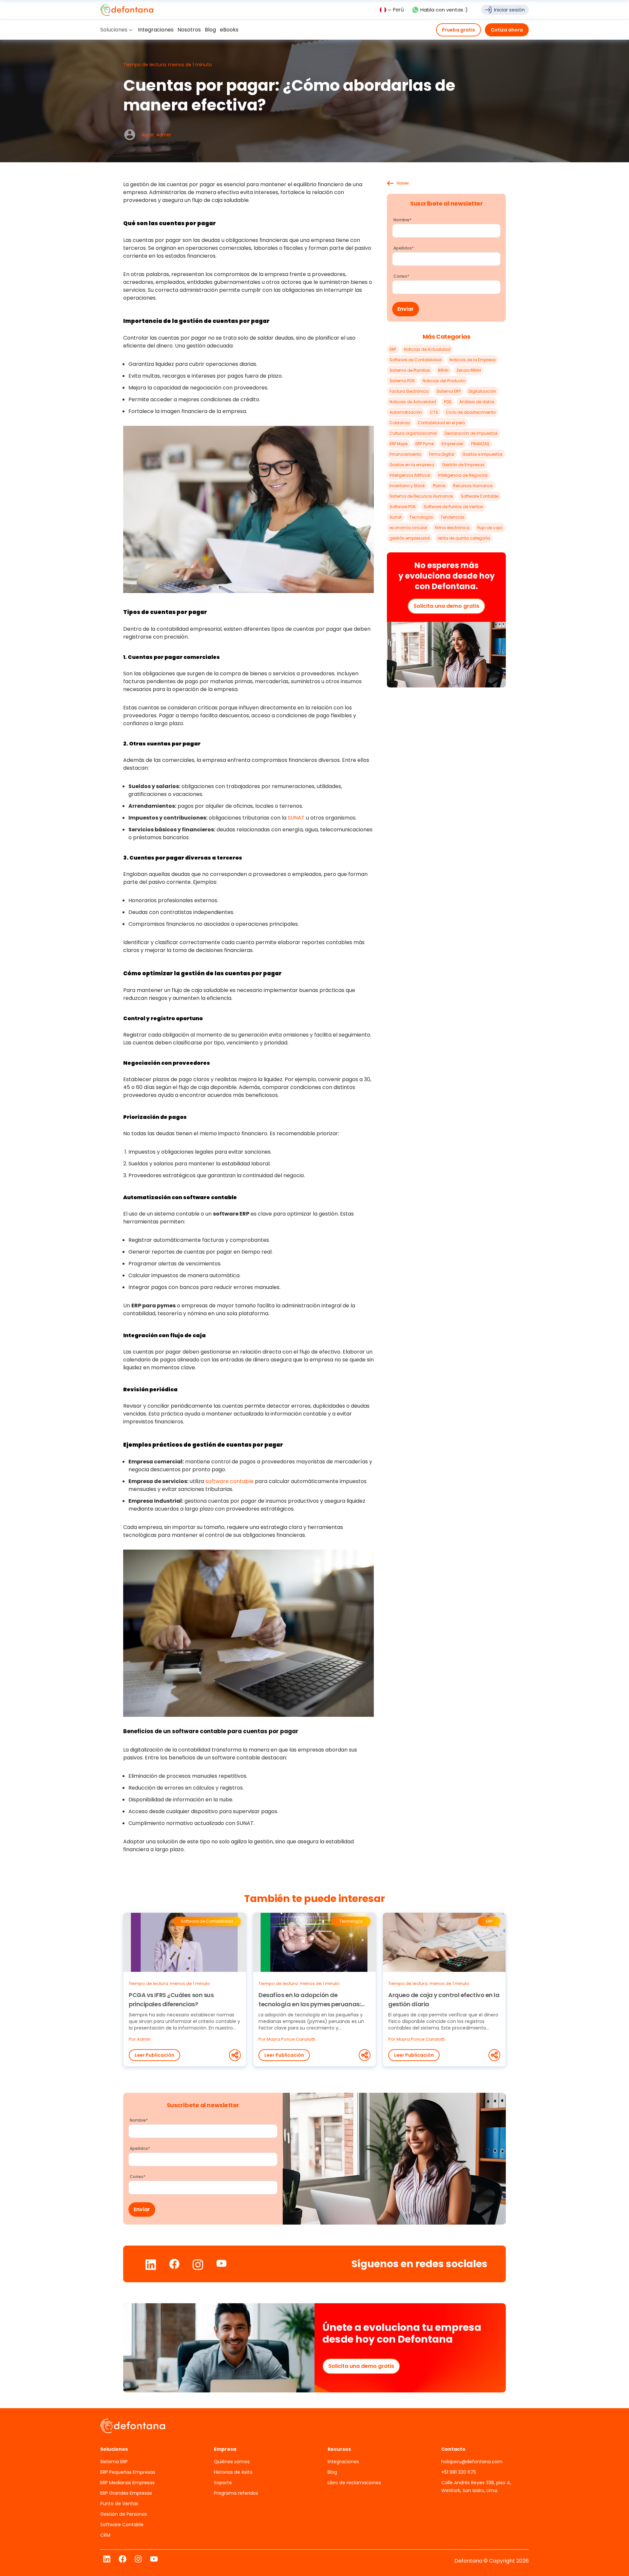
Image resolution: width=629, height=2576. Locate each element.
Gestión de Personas (124, 2514)
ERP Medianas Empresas (127, 2483)
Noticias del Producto (444, 381)
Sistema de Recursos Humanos (421, 496)
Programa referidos (236, 2493)
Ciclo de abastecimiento (471, 412)
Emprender (452, 444)
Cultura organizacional (413, 433)
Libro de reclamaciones (354, 2483)
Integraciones (343, 2462)
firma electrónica (452, 528)
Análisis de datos (477, 402)
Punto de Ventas (119, 2504)
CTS (434, 412)
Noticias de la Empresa (473, 360)
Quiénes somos (232, 2462)
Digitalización (482, 391)
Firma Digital (442, 454)
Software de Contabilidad (416, 360)
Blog (332, 2472)
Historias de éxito (233, 2472)
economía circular (408, 528)
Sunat (396, 517)
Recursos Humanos (473, 486)
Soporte (223, 2483)
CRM (105, 2535)
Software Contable (480, 496)
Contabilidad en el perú (441, 423)
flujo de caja (490, 528)
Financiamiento (405, 454)
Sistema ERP (448, 391)
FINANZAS (480, 444)
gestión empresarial (410, 538)
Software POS (403, 507)
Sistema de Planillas (410, 370)
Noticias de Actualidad (427, 349)
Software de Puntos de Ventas (453, 507)
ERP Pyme (425, 444)
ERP (393, 349)
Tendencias (453, 517)
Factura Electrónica (409, 391)
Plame (439, 486)
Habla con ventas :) (444, 10)
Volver (403, 183)
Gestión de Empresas (463, 465)
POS (448, 402)
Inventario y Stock (407, 486)
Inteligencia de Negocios (463, 475)
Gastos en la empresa (412, 465)
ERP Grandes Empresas (126, 2493)
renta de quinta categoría (464, 538)
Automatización (406, 412)
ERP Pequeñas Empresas (128, 2472)
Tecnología (421, 517)
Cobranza (400, 423)
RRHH (443, 370)
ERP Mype (399, 444)
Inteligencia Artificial (410, 475)
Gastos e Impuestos (482, 454)
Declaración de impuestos (471, 433)
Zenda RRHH (469, 370)
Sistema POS (402, 381)
